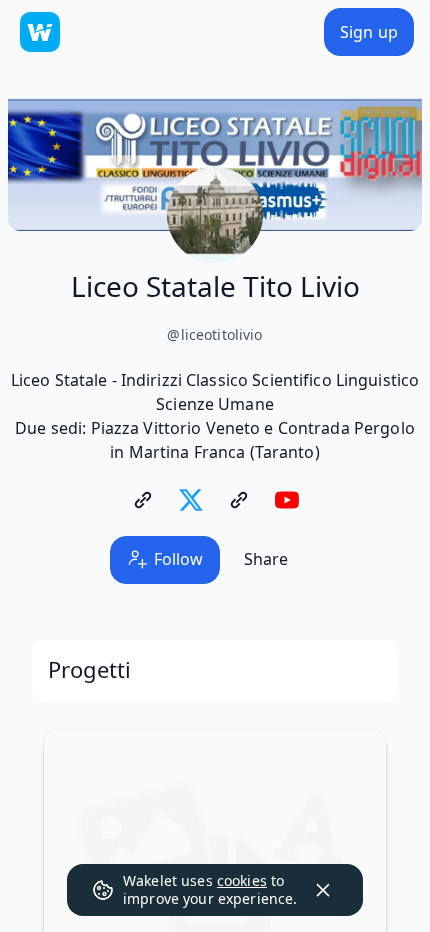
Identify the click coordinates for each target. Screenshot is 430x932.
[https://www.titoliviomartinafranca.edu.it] (143, 500)
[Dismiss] (323, 890)
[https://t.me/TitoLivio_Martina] (239, 500)
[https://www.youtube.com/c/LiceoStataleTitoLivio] (287, 500)
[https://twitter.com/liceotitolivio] (191, 500)
